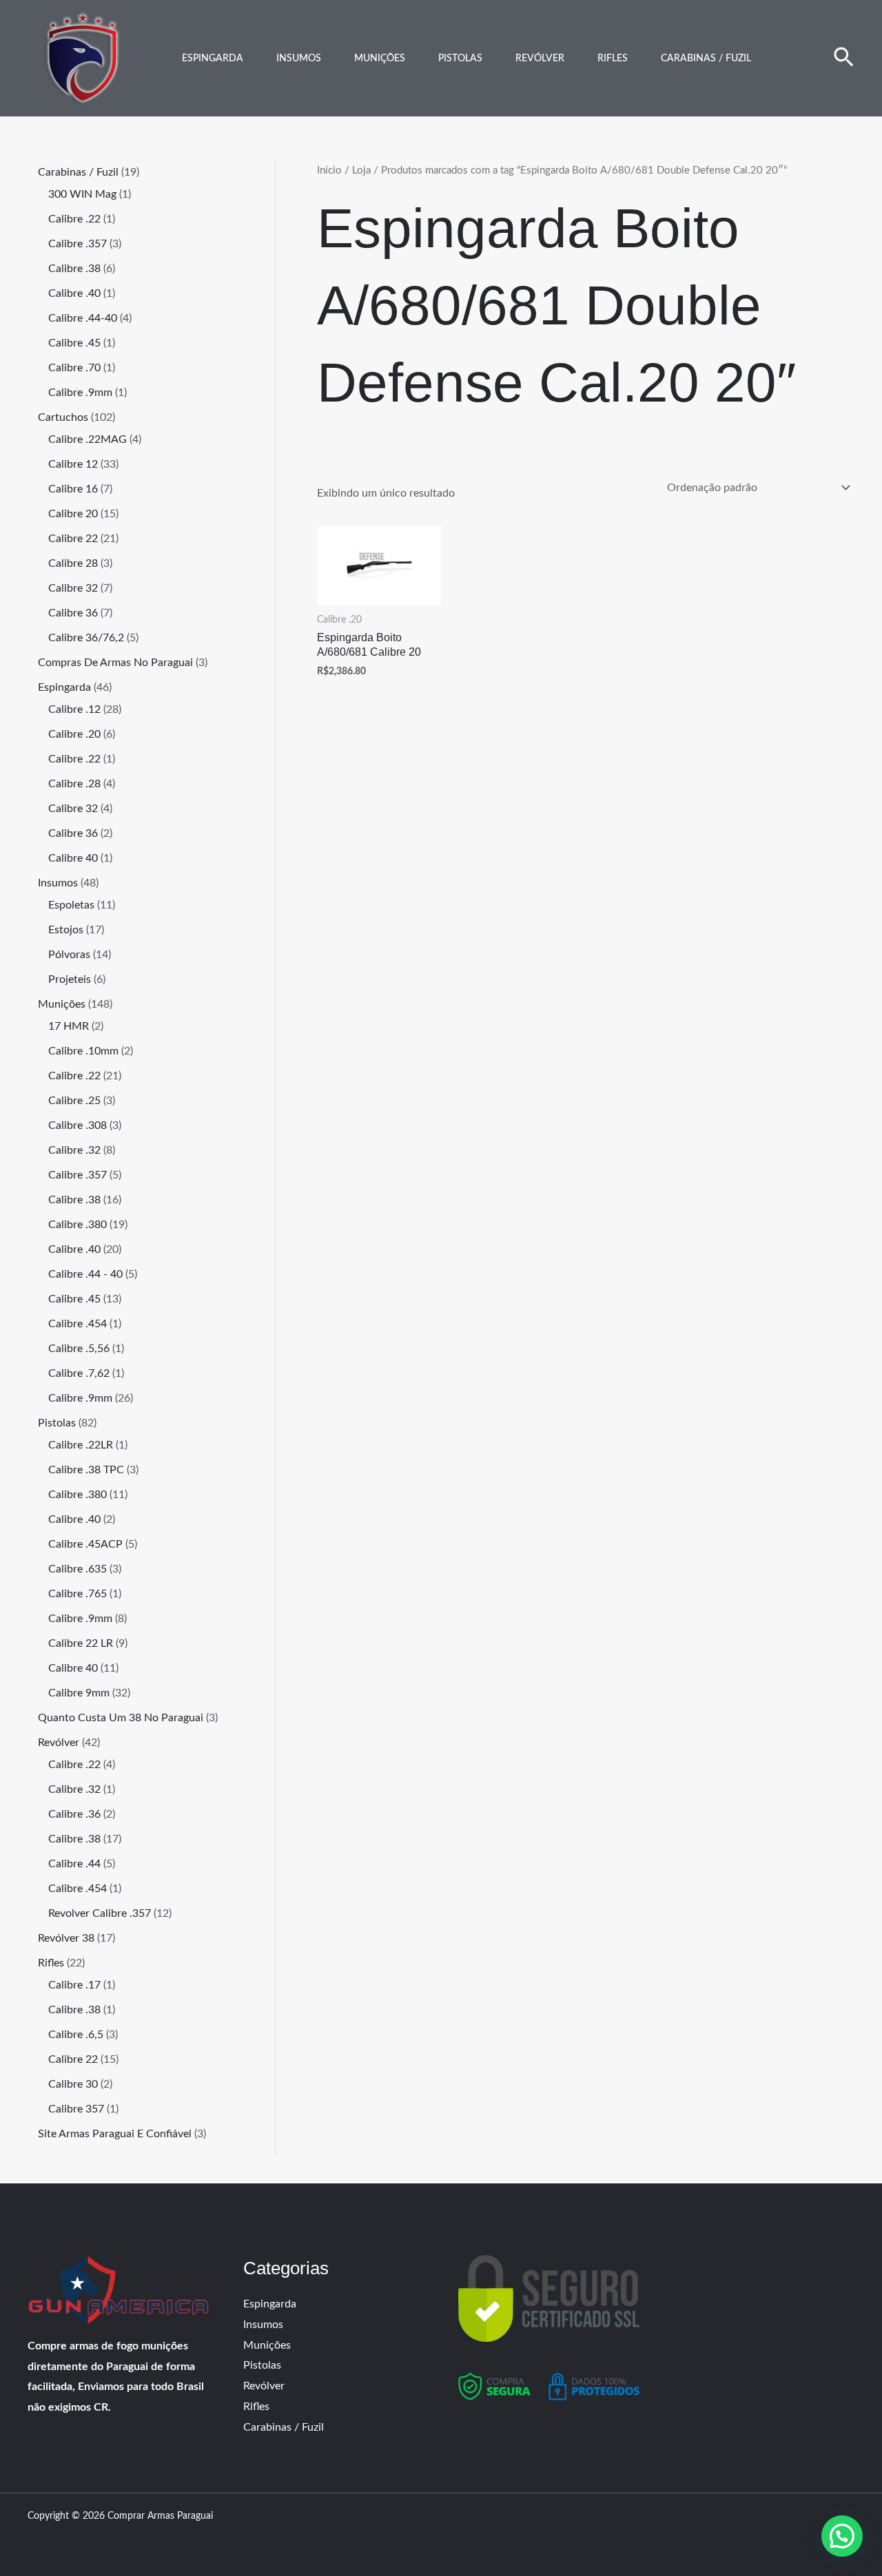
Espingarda (213, 59)
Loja (361, 170)
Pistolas (460, 59)
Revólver (540, 59)
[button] (844, 59)
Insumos (299, 59)
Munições (380, 59)
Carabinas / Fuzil (706, 59)
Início (329, 170)
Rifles (613, 59)
